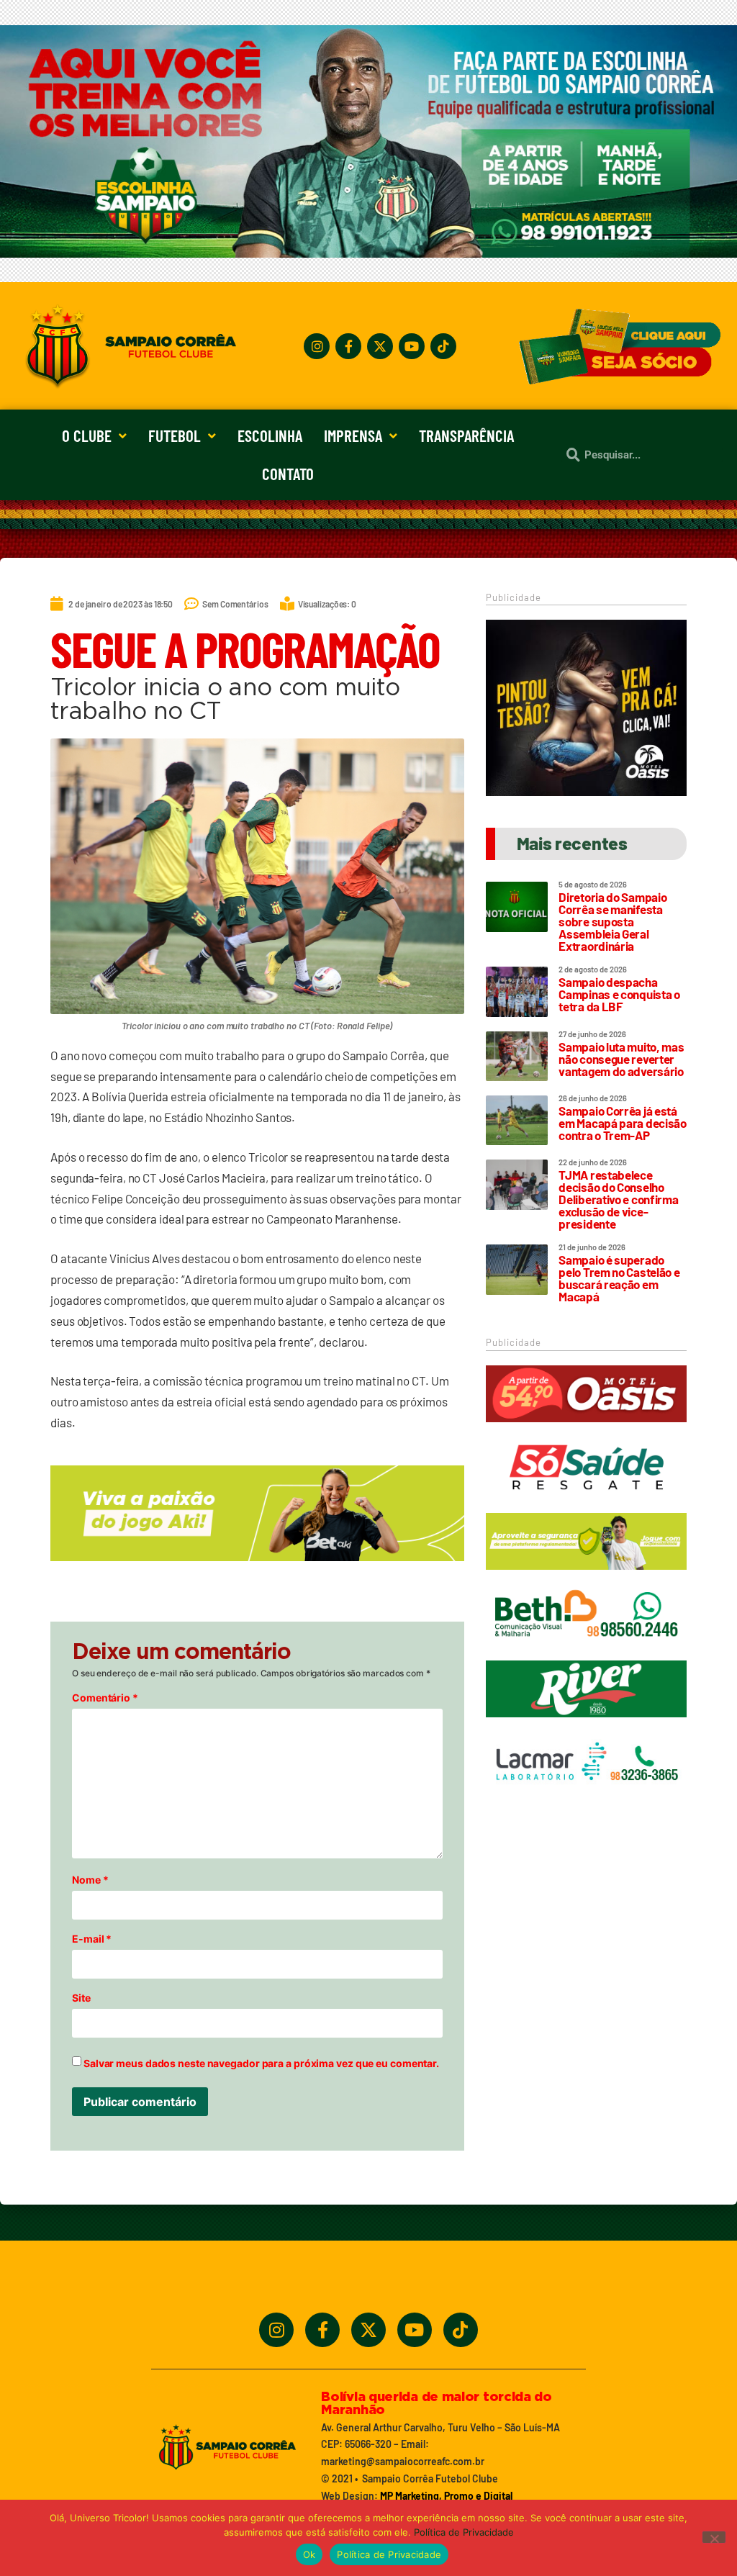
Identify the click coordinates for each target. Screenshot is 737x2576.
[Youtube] (412, 346)
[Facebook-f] (348, 346)
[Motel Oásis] (586, 792)
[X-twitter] (380, 346)
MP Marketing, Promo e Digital (446, 2496)
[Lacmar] (586, 1797)
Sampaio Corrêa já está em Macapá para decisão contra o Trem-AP (622, 1123)
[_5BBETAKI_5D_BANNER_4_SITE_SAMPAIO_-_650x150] (257, 1568)
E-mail (92, 1939)
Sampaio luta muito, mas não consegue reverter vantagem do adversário (621, 1059)
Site (81, 1998)
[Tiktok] (443, 346)
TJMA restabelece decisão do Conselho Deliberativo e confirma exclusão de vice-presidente (618, 1199)
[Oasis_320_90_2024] (586, 1429)
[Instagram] (317, 346)
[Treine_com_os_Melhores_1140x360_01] (368, 253)
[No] (714, 2537)
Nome (90, 1880)
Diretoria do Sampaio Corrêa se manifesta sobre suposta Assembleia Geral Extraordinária (612, 921)
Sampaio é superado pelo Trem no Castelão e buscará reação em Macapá (619, 1278)
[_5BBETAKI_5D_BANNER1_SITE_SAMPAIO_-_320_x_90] (586, 1576)
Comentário (105, 1698)
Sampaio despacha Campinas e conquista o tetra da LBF (619, 994)
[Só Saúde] (586, 1502)
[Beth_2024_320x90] (586, 1650)
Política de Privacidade (464, 2532)
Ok (309, 2554)
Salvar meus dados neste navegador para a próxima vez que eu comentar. (261, 2064)
